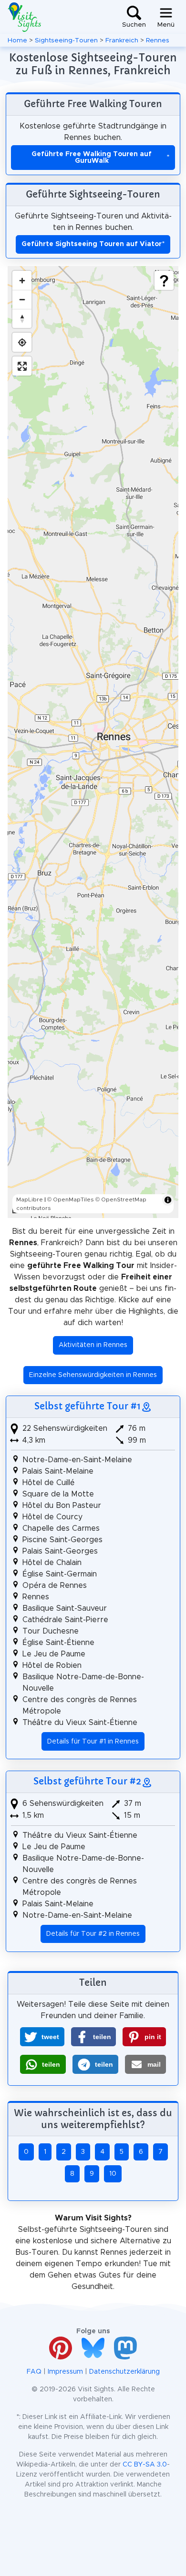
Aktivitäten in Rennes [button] (93, 1345)
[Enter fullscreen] (22, 366)
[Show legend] (164, 280)
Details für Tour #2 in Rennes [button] (93, 1934)
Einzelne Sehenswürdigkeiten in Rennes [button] (93, 1375)
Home (17, 40)
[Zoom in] (22, 280)
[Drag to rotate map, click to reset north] (22, 318)
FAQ (34, 2372)
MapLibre (30, 1199)
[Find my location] (22, 342)
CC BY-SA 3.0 (145, 2465)
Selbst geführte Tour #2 (87, 1781)
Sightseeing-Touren (66, 40)
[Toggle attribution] (168, 1200)
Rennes (158, 40)
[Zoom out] (22, 299)
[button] (42, 2037)
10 (113, 2174)
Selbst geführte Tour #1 (88, 1406)
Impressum (65, 2372)
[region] (93, 742)
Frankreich (122, 40)
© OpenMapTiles (71, 1199)
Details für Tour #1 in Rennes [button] (93, 1742)
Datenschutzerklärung (124, 2372)
